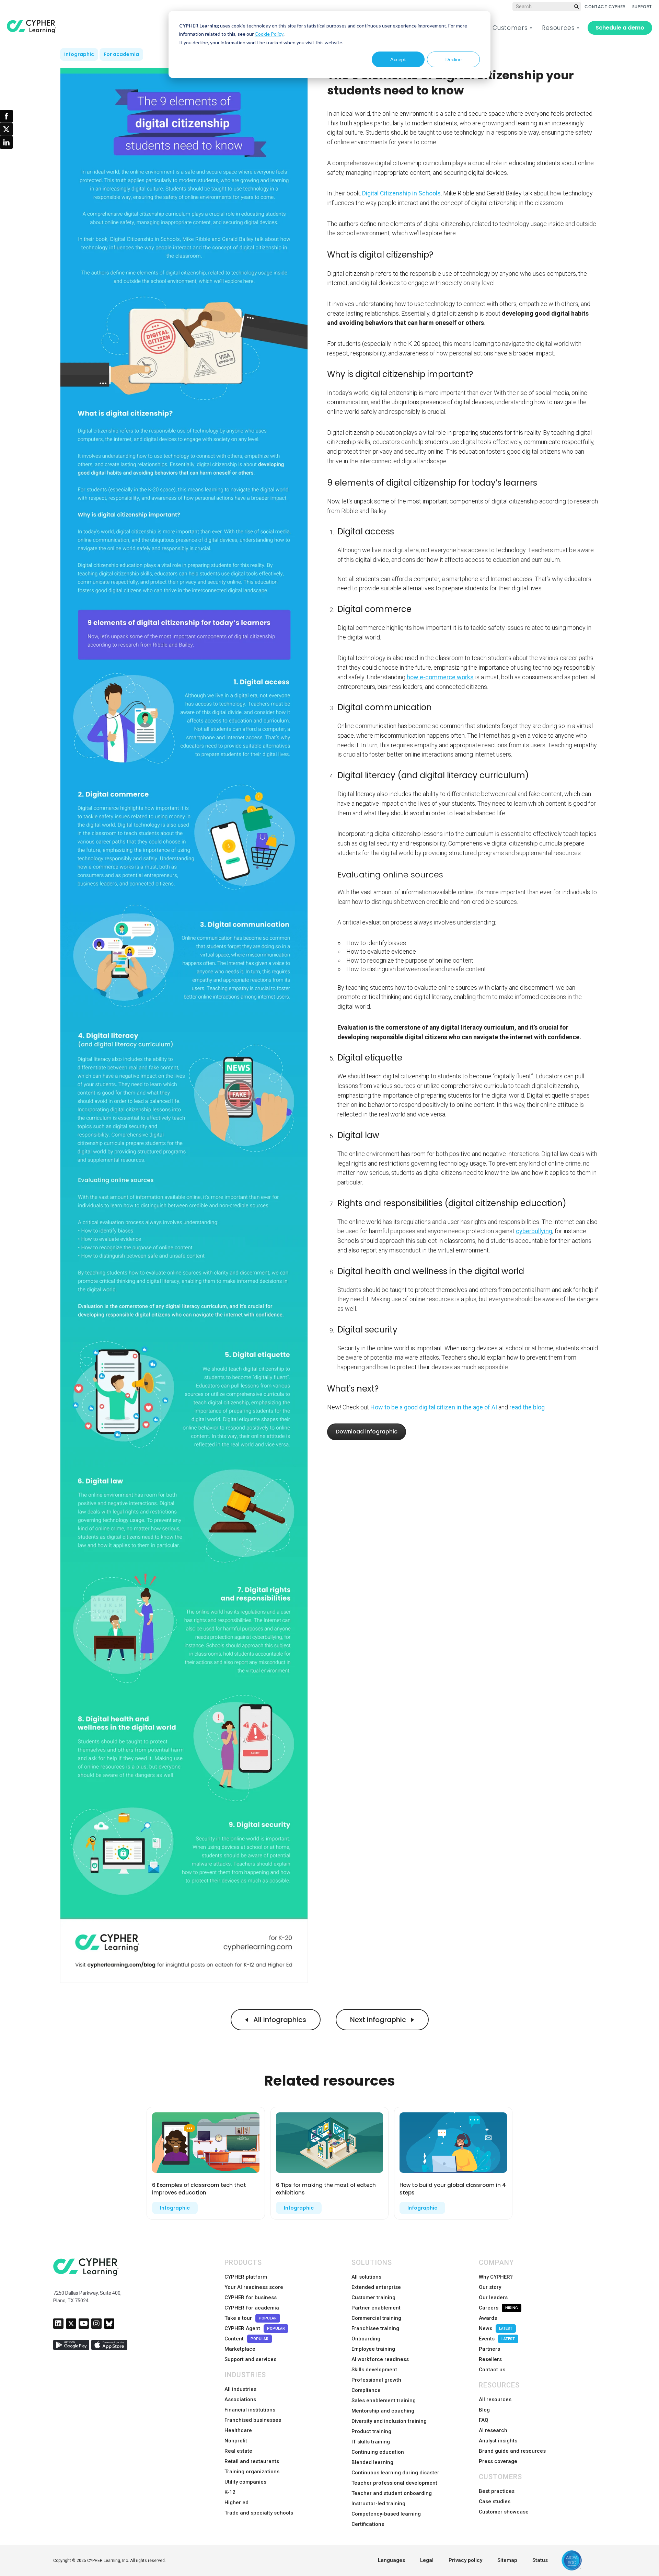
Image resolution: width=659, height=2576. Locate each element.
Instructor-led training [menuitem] (378, 2504)
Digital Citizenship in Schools (401, 193)
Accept (398, 59)
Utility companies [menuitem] (245, 2482)
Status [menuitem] (540, 2560)
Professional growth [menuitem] (376, 2380)
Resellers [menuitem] (490, 2359)
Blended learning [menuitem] (372, 2462)
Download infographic (367, 1432)
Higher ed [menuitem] (236, 2503)
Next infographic (379, 2020)
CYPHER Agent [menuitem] (255, 2328)
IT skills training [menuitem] (371, 2442)
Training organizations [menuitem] (252, 2472)
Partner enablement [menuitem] (376, 2308)
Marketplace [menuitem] (240, 2349)
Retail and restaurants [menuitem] (252, 2461)
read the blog (527, 1407)
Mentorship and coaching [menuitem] (383, 2411)
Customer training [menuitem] (373, 2297)
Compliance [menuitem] (366, 2390)
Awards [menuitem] (488, 2318)
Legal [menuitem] (427, 2560)
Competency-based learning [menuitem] (386, 2514)
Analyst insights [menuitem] (498, 2441)
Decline (454, 59)
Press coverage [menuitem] (498, 2461)
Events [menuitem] (497, 2339)
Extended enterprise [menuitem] (376, 2287)
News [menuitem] (496, 2328)
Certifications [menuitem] (368, 2524)
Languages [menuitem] (391, 2560)
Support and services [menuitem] (250, 2359)
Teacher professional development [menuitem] (394, 2483)
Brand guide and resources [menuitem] (512, 2451)
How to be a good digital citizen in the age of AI (434, 1407)
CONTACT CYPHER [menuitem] (605, 7)
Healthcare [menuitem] (238, 2430)
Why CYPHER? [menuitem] (496, 2277)
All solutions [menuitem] (366, 2277)
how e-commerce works (440, 677)
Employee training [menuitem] (373, 2349)
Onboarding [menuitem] (366, 2339)
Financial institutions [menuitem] (250, 2410)
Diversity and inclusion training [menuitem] (389, 2421)
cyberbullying (534, 1231)
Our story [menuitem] (490, 2287)
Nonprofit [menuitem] (236, 2441)
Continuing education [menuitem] (378, 2452)
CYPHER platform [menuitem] (246, 2277)
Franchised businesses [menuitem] (253, 2420)
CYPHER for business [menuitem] (251, 2297)
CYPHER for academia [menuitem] (252, 2308)
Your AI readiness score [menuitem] (254, 2287)
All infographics (279, 2020)
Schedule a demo (620, 28)
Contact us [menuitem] (492, 2370)
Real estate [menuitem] (238, 2451)
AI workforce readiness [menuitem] (380, 2359)
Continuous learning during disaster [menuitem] (395, 2473)
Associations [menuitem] (240, 2399)
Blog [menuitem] (484, 2410)
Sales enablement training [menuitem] (384, 2401)
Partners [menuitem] (489, 2349)
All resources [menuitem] (495, 2399)
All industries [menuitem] (240, 2389)
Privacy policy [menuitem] (465, 2560)
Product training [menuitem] (371, 2431)
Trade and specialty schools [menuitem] (259, 2513)
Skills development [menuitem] (374, 2370)
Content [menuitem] (246, 2339)
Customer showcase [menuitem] (504, 2512)
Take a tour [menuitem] (251, 2318)
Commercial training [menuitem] (376, 2318)
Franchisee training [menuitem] (375, 2328)
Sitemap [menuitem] (507, 2560)
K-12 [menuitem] (230, 2492)
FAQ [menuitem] (484, 2420)
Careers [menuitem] (498, 2308)
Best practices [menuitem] (497, 2491)
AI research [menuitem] (493, 2430)
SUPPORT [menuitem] (642, 7)
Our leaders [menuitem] (493, 2297)
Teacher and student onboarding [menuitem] (392, 2493)
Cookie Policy (269, 34)
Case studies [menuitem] (495, 2501)
